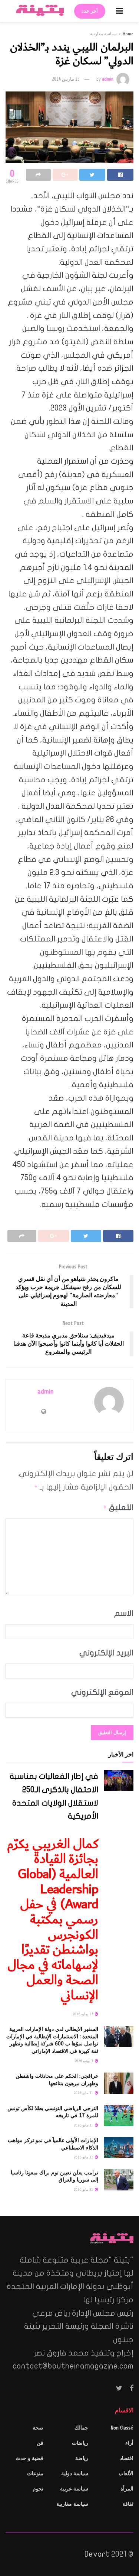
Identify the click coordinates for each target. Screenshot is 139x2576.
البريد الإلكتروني (106, 1653)
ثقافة (128, 2504)
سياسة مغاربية (103, 34)
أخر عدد (90, 11)
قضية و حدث (29, 2458)
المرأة (127, 2489)
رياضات (80, 2443)
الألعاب (126, 2474)
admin (108, 79)
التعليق (118, 1507)
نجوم (38, 2489)
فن (40, 2443)
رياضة (82, 2458)
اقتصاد (127, 2458)
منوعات (35, 2474)
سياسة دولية (75, 2474)
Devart (97, 2554)
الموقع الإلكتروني (102, 1692)
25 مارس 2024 (66, 79)
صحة (38, 2428)
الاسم (124, 1613)
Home (128, 34)
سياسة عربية (74, 2489)
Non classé (122, 2428)
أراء (129, 2443)
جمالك (81, 2428)
